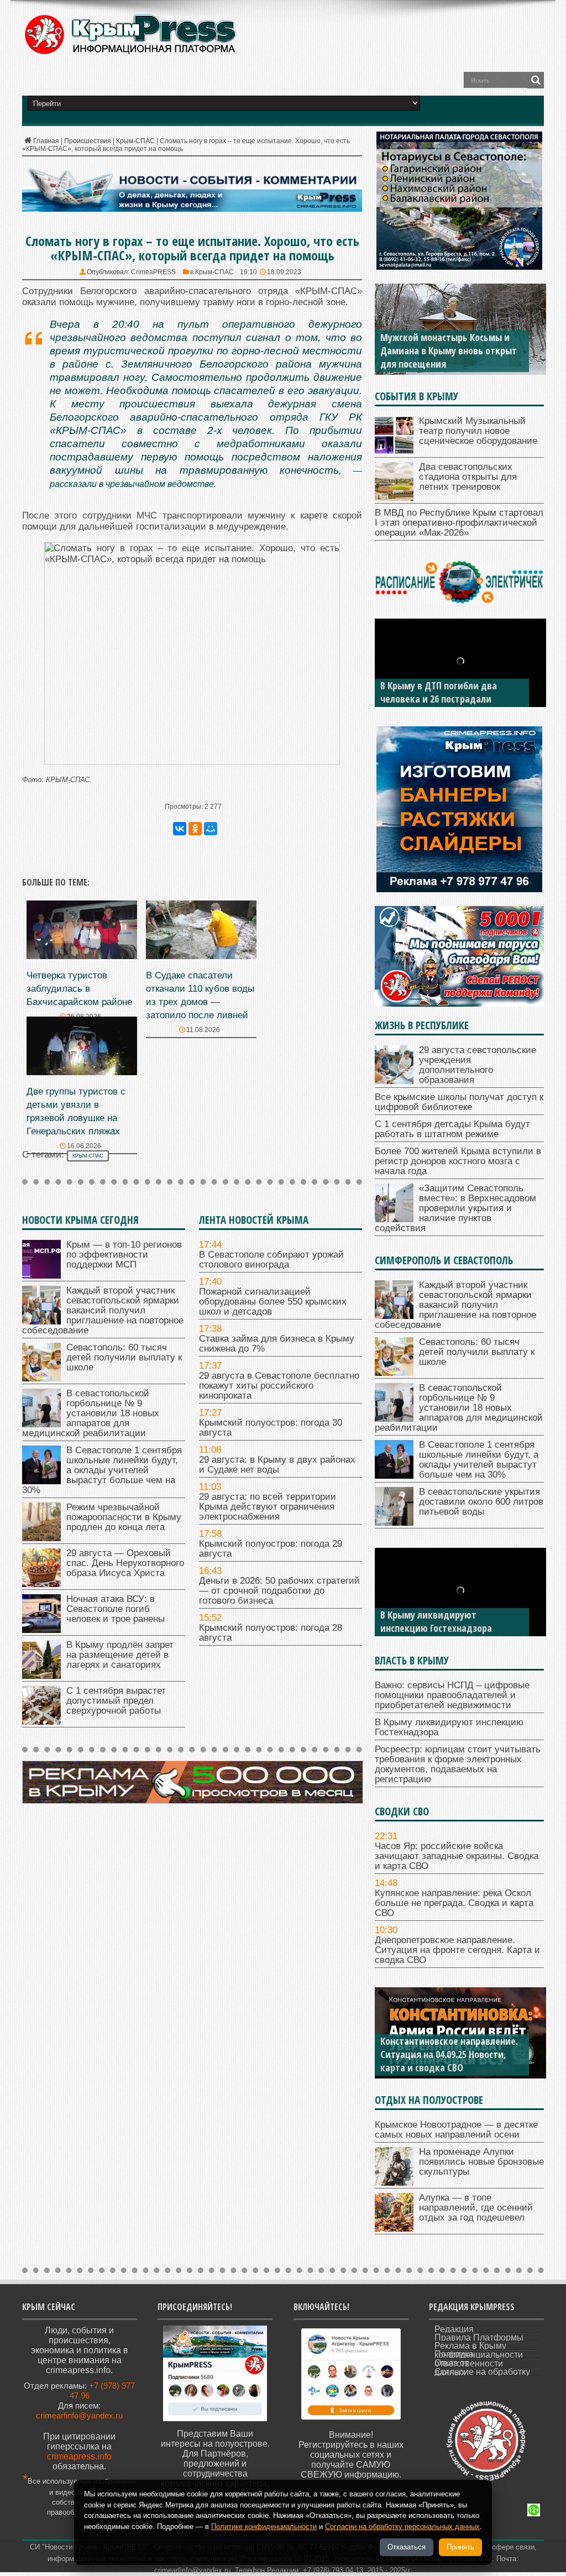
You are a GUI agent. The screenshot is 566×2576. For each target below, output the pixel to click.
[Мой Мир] (211, 829)
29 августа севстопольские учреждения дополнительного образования (478, 1065)
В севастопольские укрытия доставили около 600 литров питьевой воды (481, 1502)
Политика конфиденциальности (479, 2354)
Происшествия (88, 141)
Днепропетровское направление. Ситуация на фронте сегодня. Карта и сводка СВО (457, 1950)
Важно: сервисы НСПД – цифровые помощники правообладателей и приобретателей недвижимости (452, 1695)
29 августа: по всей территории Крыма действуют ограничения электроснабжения (268, 1507)
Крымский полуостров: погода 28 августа (271, 1633)
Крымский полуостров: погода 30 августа (271, 1428)
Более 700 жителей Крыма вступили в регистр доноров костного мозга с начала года (458, 1161)
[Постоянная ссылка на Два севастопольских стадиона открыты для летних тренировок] (394, 498)
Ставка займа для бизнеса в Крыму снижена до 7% (277, 1344)
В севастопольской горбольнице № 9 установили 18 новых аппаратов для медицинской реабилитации (91, 1413)
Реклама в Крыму (470, 2346)
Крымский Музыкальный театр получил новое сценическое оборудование (478, 431)
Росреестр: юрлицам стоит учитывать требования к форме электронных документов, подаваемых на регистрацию (458, 1764)
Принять (460, 2547)
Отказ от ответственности (469, 2363)
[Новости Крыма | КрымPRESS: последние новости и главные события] (130, 53)
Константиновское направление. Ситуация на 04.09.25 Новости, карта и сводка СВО (449, 2054)
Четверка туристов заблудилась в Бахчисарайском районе (79, 989)
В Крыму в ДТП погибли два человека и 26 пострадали (439, 692)
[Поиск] (536, 80)
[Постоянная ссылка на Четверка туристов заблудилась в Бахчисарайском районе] (82, 956)
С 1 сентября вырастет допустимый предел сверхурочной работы (116, 1701)
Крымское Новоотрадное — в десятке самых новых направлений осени (456, 2130)
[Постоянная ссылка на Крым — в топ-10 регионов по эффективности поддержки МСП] (41, 1276)
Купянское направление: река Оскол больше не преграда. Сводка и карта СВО (454, 1903)
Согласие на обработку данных (482, 2372)
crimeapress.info (79, 2456)
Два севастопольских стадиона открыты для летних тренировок (468, 477)
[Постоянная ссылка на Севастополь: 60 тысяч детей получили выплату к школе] (41, 1378)
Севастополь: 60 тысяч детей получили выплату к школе (124, 1357)
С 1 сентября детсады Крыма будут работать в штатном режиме (452, 1129)
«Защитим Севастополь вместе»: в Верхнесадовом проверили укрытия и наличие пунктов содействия (455, 1208)
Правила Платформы (479, 2337)
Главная (46, 141)
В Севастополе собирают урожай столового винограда (271, 1260)
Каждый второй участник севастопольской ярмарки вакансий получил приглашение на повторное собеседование (103, 1310)
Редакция (454, 2329)
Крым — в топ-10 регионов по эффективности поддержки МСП (124, 1255)
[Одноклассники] (195, 829)
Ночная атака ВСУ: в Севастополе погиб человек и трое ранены (116, 1609)
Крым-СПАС (135, 141)
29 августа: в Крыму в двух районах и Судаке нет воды (277, 1465)
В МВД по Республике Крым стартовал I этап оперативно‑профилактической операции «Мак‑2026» (459, 523)
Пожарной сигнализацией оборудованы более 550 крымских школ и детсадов (273, 1302)
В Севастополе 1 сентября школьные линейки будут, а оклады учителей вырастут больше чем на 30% (102, 1470)
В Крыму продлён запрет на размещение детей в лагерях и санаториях (120, 1655)
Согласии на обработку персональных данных (402, 2527)
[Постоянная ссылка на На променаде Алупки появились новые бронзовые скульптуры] (394, 2183)
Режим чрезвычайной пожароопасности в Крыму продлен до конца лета (124, 1517)
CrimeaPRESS (153, 272)
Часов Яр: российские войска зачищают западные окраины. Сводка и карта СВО (457, 1856)
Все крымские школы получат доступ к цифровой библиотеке (459, 1102)
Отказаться (407, 2547)
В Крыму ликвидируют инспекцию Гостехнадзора (436, 1621)
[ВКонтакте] (180, 829)
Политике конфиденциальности (264, 2527)
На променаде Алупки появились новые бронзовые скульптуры (481, 2162)
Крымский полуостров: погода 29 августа (271, 1549)
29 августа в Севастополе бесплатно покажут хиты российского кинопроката (279, 1386)
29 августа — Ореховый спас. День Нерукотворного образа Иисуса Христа (125, 1563)
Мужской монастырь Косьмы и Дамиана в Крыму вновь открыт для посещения (449, 350)
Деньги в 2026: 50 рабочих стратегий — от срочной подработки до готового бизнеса (279, 1591)
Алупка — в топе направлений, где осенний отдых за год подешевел (476, 2208)
